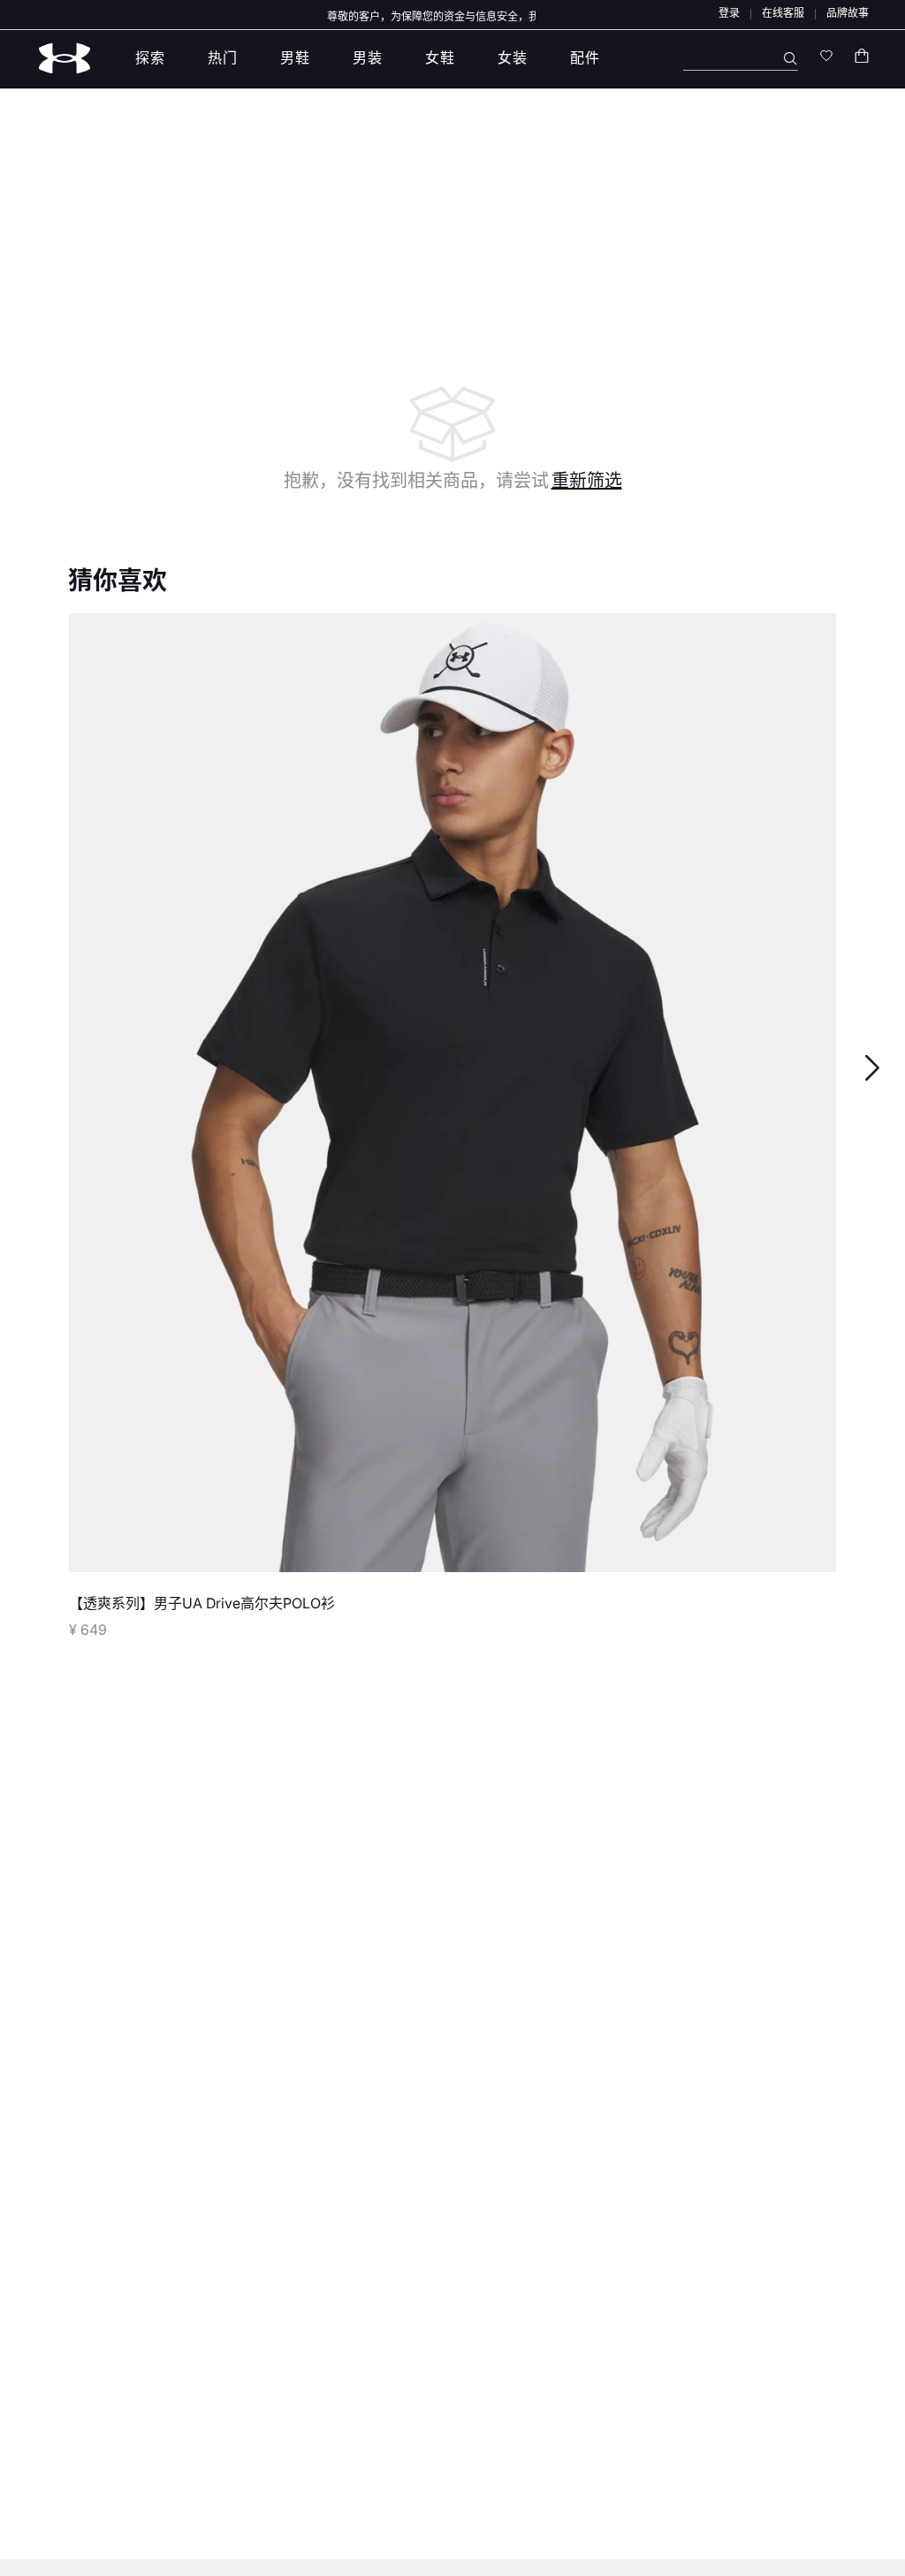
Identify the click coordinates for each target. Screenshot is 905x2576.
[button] (729, 13)
